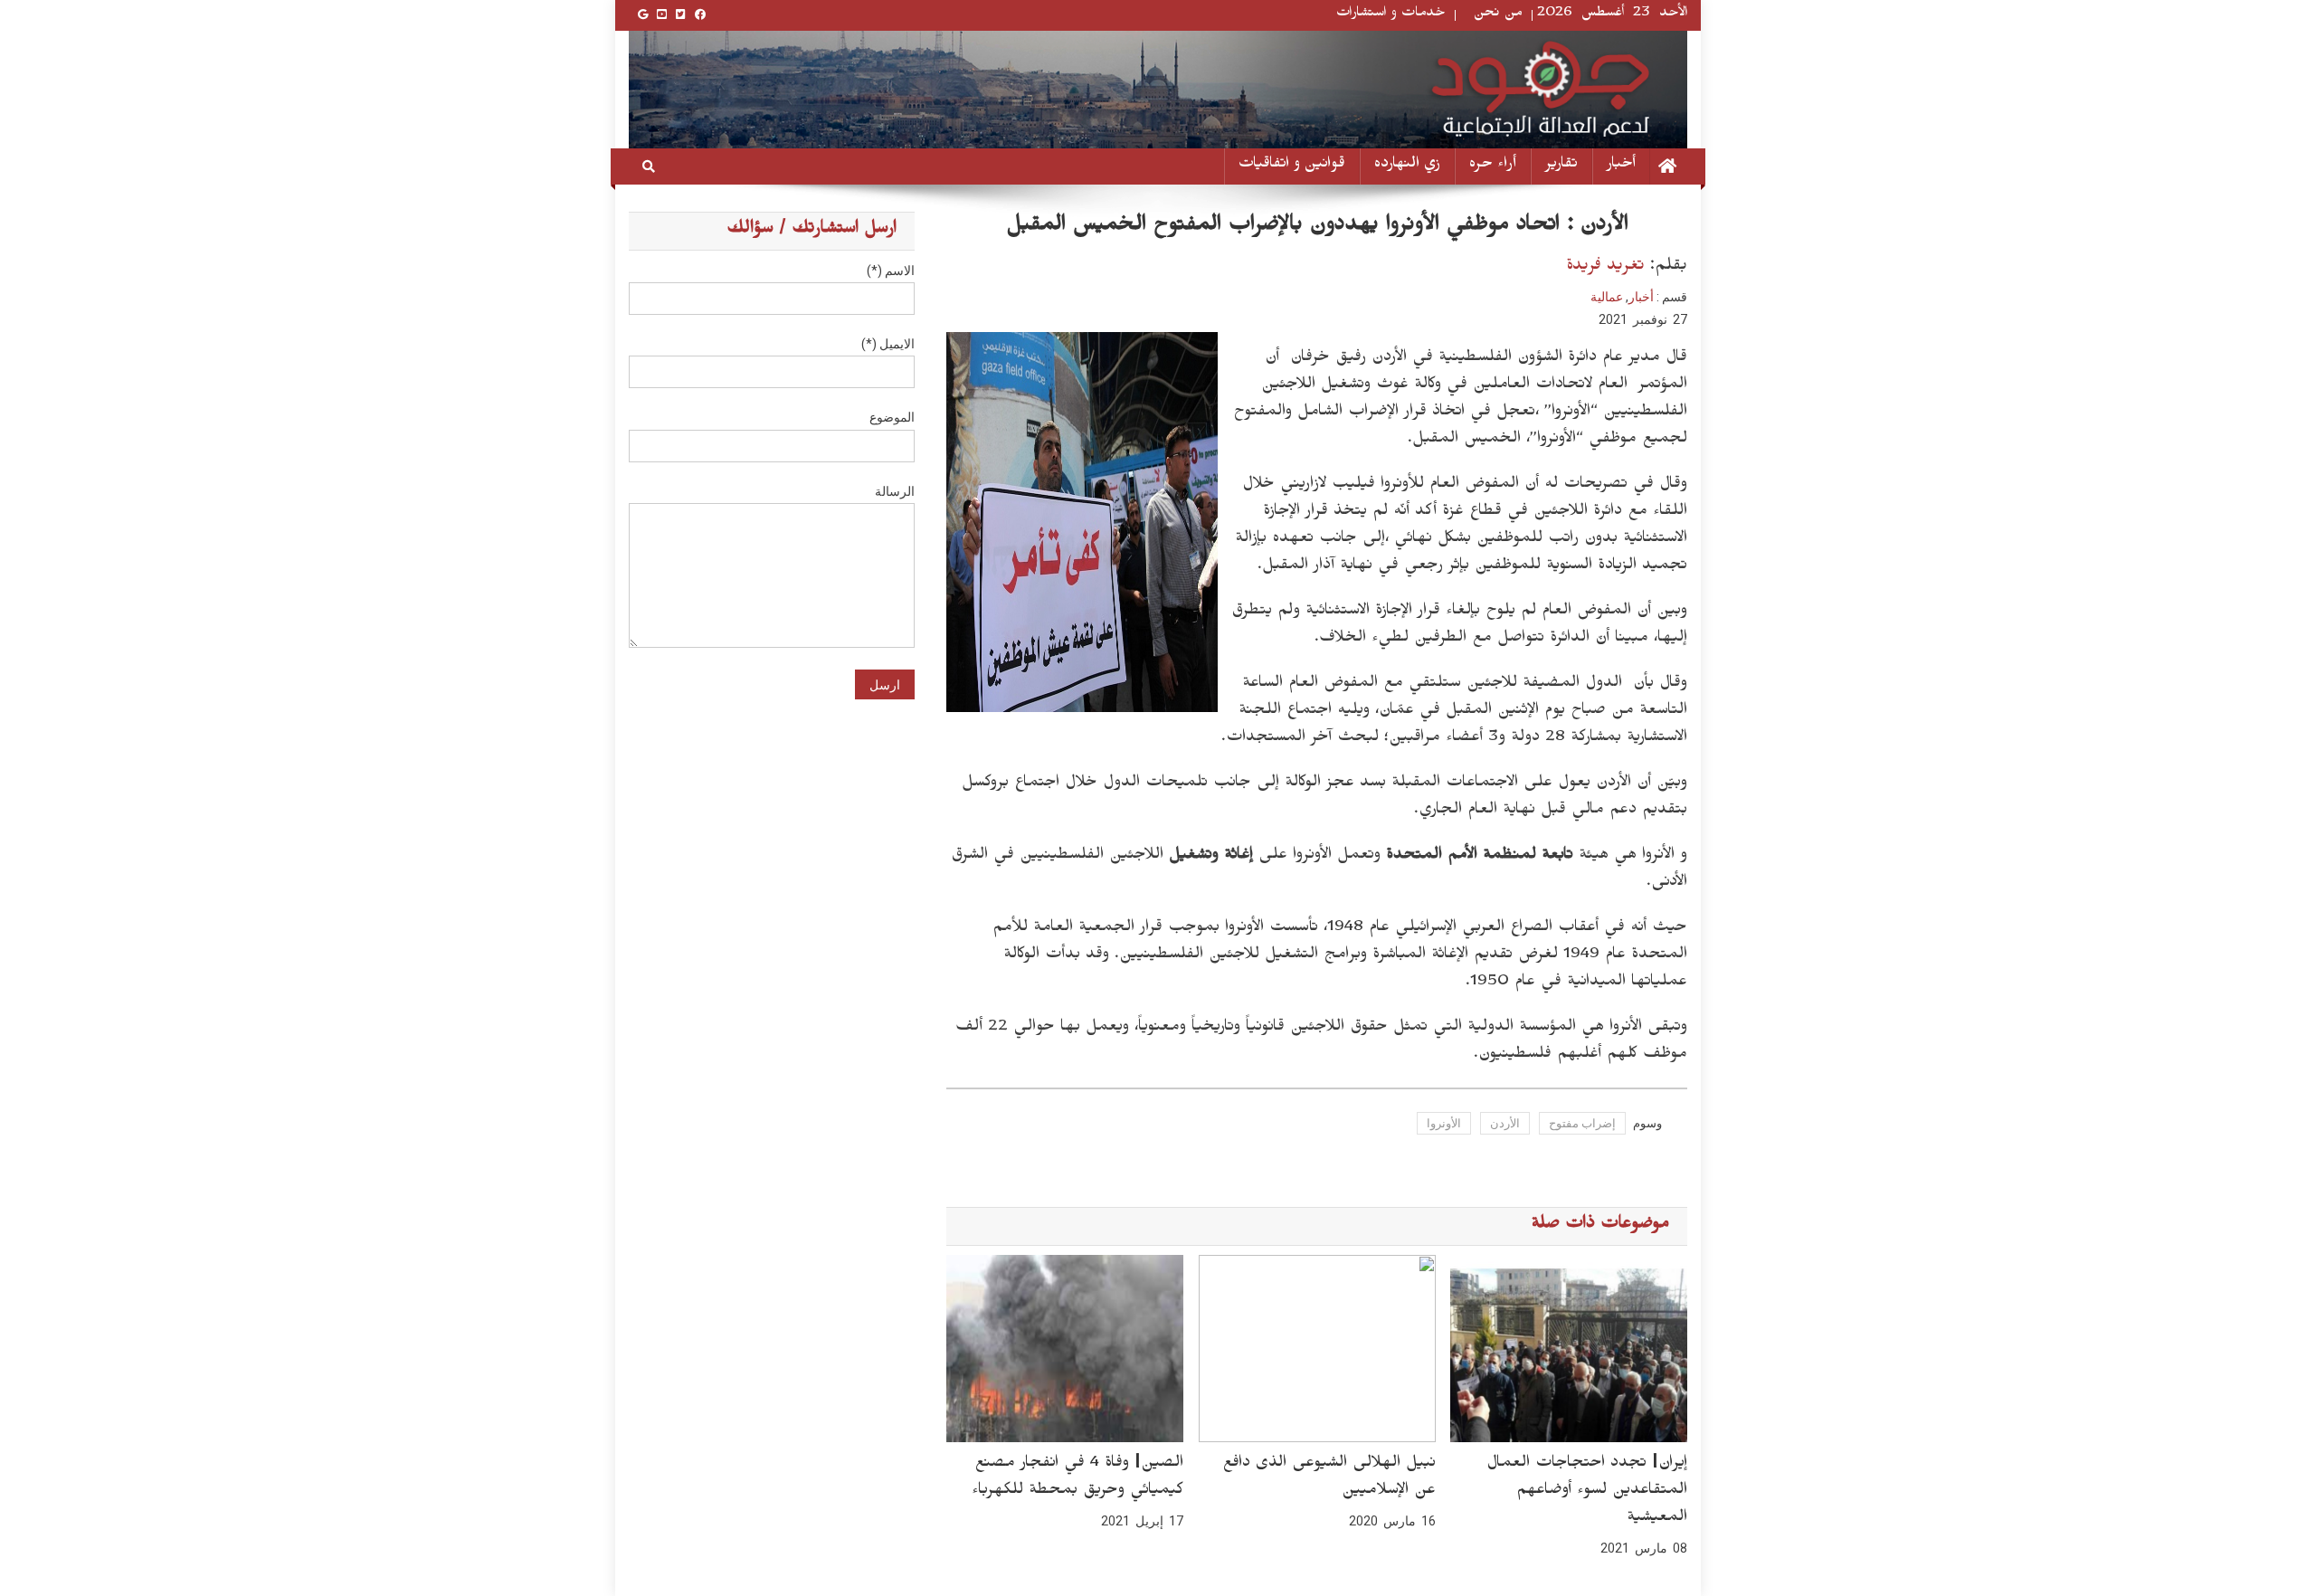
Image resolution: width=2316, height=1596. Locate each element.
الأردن (1505, 1123)
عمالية (1607, 297)
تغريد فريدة (1605, 267)
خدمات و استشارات (1391, 15)
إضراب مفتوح (1582, 1123)
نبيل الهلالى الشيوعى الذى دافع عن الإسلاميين (1329, 1478)
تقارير (1561, 166)
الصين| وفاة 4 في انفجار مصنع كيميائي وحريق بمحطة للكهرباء (1077, 1478)
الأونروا (1444, 1123)
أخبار (1621, 166)
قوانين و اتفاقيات (1292, 166)
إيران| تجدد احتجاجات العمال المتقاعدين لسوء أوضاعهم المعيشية (1587, 1492)
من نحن (1498, 15)
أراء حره (1493, 166)
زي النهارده (1407, 166)
